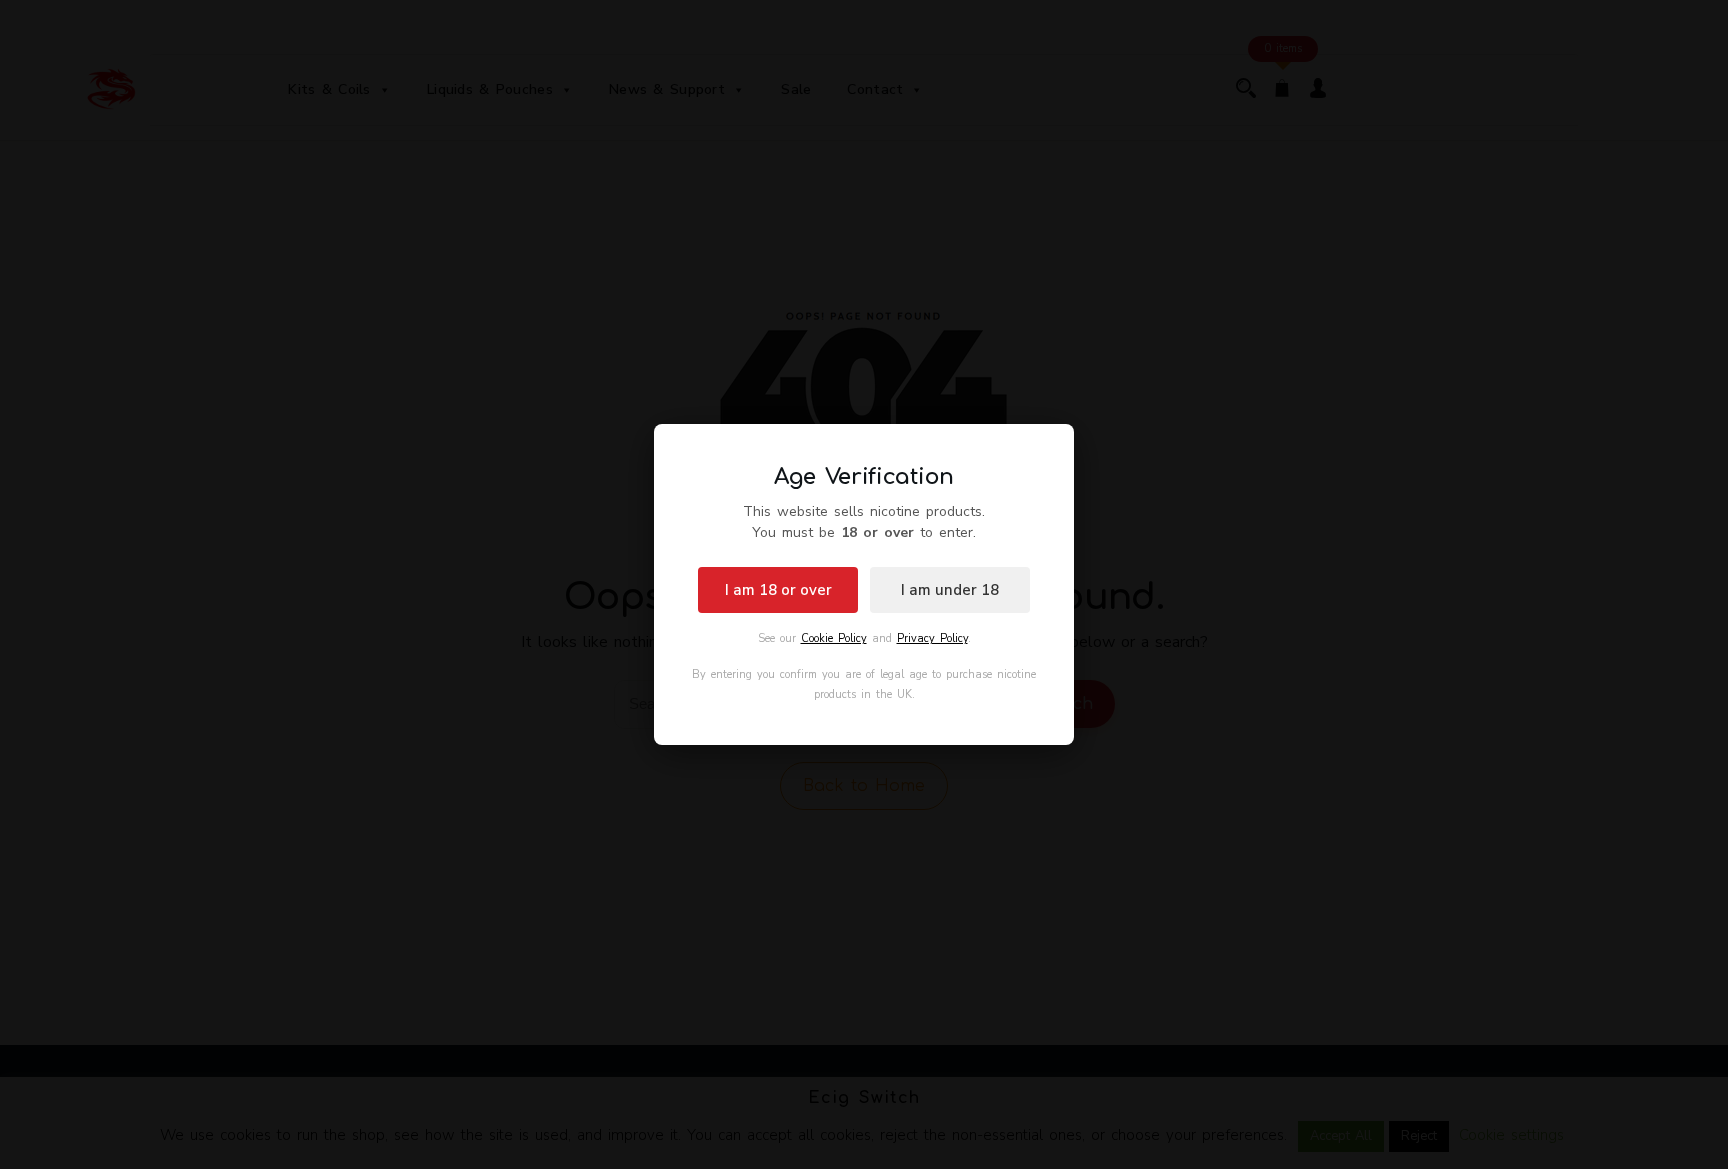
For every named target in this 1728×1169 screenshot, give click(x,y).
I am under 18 (950, 590)
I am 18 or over (778, 590)
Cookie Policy (834, 638)
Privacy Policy (932, 638)
